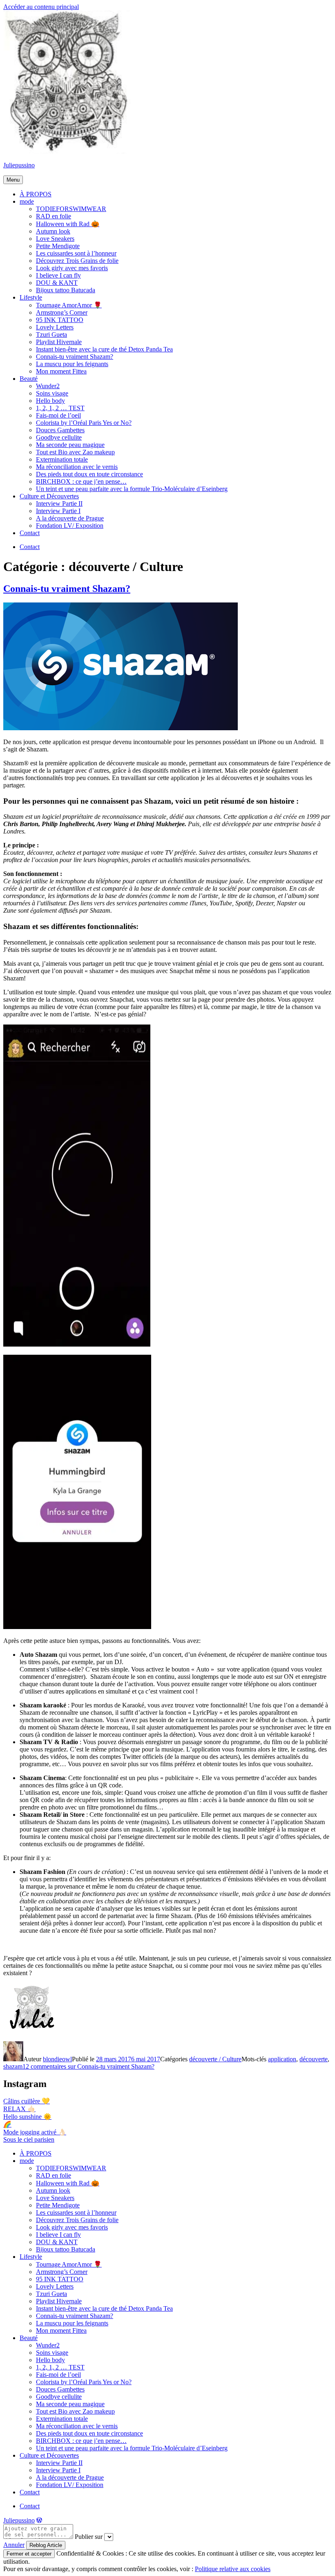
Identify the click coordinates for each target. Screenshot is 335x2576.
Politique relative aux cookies (233, 2569)
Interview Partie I (58, 511)
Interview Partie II (59, 503)
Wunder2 (48, 386)
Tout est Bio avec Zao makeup (75, 452)
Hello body (50, 401)
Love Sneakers (55, 239)
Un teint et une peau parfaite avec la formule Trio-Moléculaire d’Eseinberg (132, 489)
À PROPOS (36, 194)
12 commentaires (88, 2066)
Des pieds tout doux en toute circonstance (89, 474)
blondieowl (57, 2059)
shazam (13, 2066)
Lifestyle (31, 297)
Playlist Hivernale (59, 342)
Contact (30, 533)
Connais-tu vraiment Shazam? (75, 357)
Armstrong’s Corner (62, 312)
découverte (314, 2059)
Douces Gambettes (60, 430)
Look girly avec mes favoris (72, 268)
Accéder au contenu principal (41, 7)
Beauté (29, 379)
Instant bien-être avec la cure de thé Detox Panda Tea (104, 349)
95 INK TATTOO (60, 320)
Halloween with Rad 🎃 (68, 224)
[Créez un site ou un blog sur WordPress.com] (39, 2520)
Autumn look (53, 231)
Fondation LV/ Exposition (70, 526)
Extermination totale (62, 459)
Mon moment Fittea (61, 371)
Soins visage (52, 393)
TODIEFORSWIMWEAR (71, 209)
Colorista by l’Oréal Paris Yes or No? (84, 423)
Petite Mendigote (58, 246)
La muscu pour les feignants (72, 364)
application (282, 2059)
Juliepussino (19, 165)
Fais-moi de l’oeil (58, 415)
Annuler (14, 2545)
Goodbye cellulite (59, 437)
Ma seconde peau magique (70, 445)
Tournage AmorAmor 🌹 (69, 305)
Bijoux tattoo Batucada (66, 290)
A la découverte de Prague (70, 518)
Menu (13, 180)
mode (27, 201)
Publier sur (89, 2537)
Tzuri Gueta (51, 335)
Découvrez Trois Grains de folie (77, 261)
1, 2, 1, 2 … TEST (60, 408)
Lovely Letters (55, 327)
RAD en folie (54, 216)
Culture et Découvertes (49, 496)
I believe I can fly (58, 275)
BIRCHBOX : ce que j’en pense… (81, 481)
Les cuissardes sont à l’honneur (76, 253)
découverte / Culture (215, 2059)
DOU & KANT (57, 283)
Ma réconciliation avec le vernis (77, 467)
